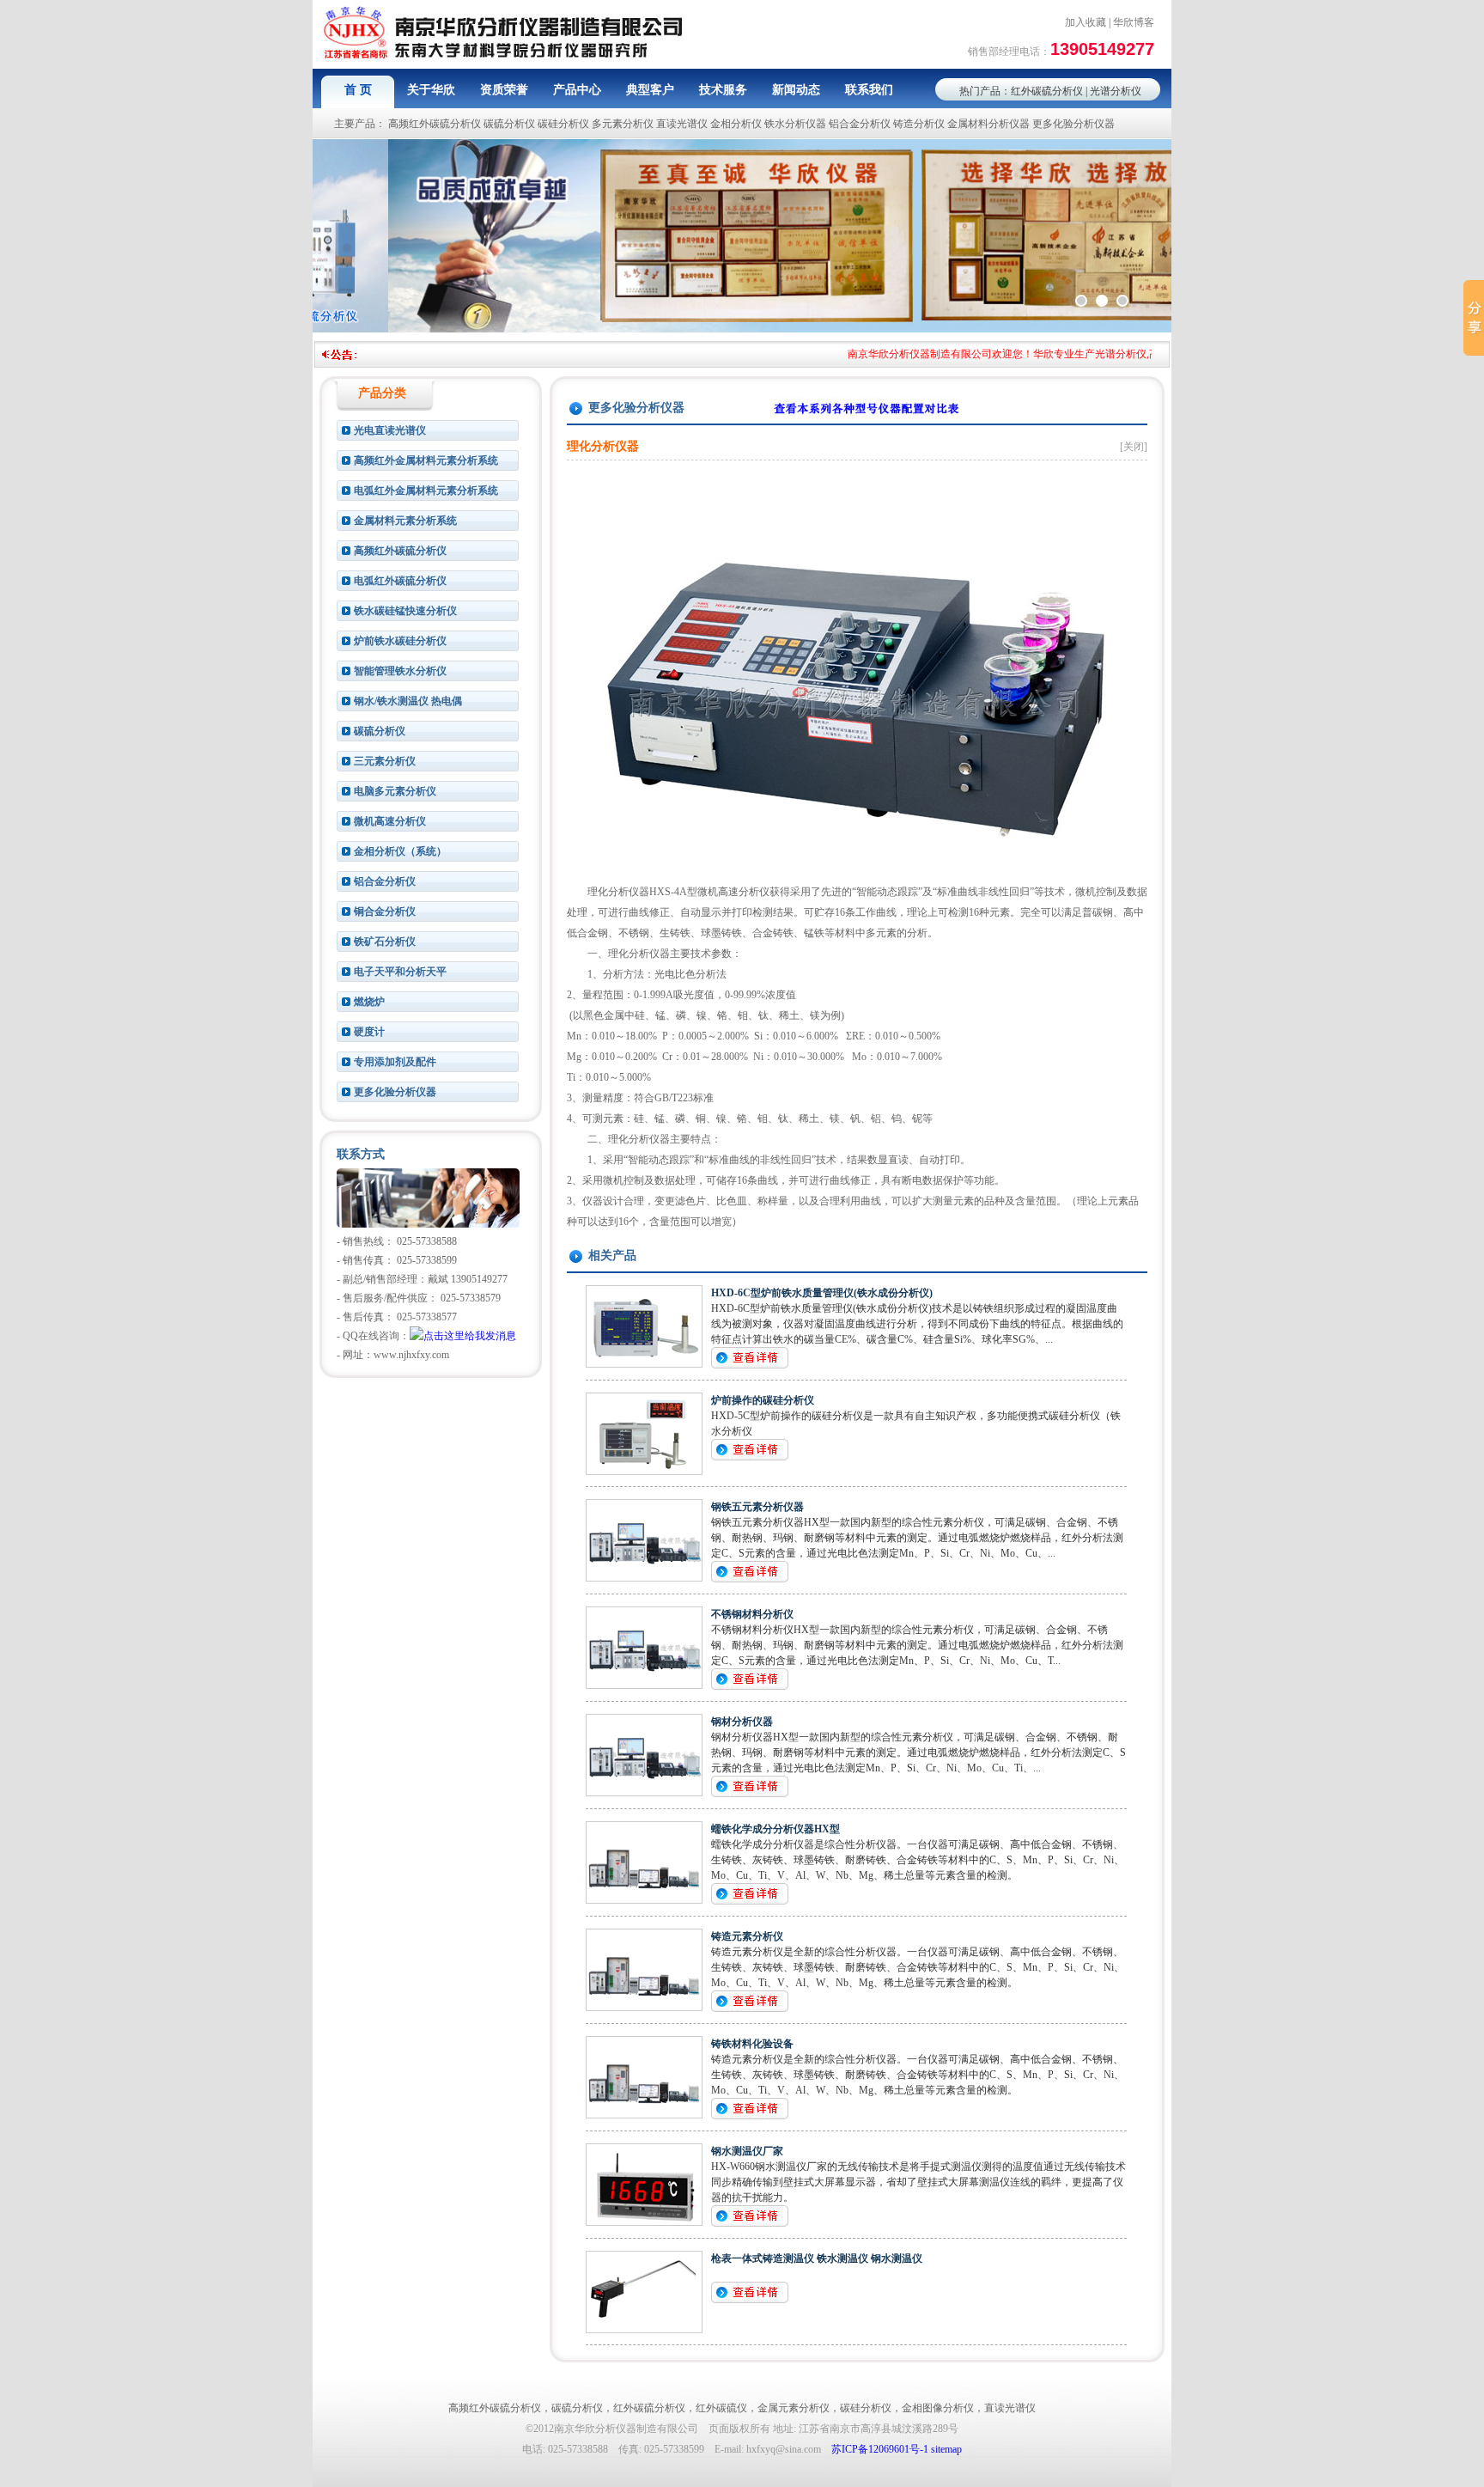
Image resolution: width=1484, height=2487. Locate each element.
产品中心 (577, 90)
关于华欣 (431, 90)
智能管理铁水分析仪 (400, 671)
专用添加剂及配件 (395, 1062)
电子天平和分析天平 (400, 972)
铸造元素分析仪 (747, 1936)
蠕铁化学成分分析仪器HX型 (775, 1829)
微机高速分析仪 (390, 821)
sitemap (946, 2449)
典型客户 (650, 90)
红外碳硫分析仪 (1047, 91)
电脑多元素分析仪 (395, 791)
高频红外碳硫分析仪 (435, 124)
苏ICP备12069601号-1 (880, 2449)
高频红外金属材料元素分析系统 (426, 460)
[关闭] (1134, 447)
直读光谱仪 (682, 124)
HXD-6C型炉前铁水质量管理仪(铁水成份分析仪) (822, 1293)
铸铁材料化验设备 (752, 2044)
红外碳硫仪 (721, 2408)
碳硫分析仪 (509, 124)
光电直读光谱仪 (390, 430)
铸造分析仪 (919, 124)
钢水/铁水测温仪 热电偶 (408, 701)
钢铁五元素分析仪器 (757, 1507)
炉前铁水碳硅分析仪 (400, 641)
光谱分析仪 (1116, 91)
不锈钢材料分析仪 (752, 1614)
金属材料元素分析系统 (405, 521)
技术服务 (723, 90)
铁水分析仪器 (795, 124)
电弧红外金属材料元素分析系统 (426, 491)
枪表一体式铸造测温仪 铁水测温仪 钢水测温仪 (817, 2258)
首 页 (358, 90)
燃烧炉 (369, 1002)
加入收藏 (1086, 22)
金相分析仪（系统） (400, 851)
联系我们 (869, 90)
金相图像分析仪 (938, 2408)
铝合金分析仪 (860, 124)
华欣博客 (1134, 22)
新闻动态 (796, 90)
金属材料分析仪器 (988, 124)
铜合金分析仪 (385, 911)
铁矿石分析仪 (385, 942)
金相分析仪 (736, 124)
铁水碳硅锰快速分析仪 (405, 611)
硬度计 (369, 1032)
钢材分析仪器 (742, 1722)
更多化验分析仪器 (1073, 124)
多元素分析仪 (623, 124)
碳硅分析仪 (563, 124)
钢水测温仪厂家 (747, 2151)
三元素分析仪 (385, 761)
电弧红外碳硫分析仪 (400, 581)
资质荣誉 (504, 90)
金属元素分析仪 (794, 2408)
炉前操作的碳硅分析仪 (763, 1400)
